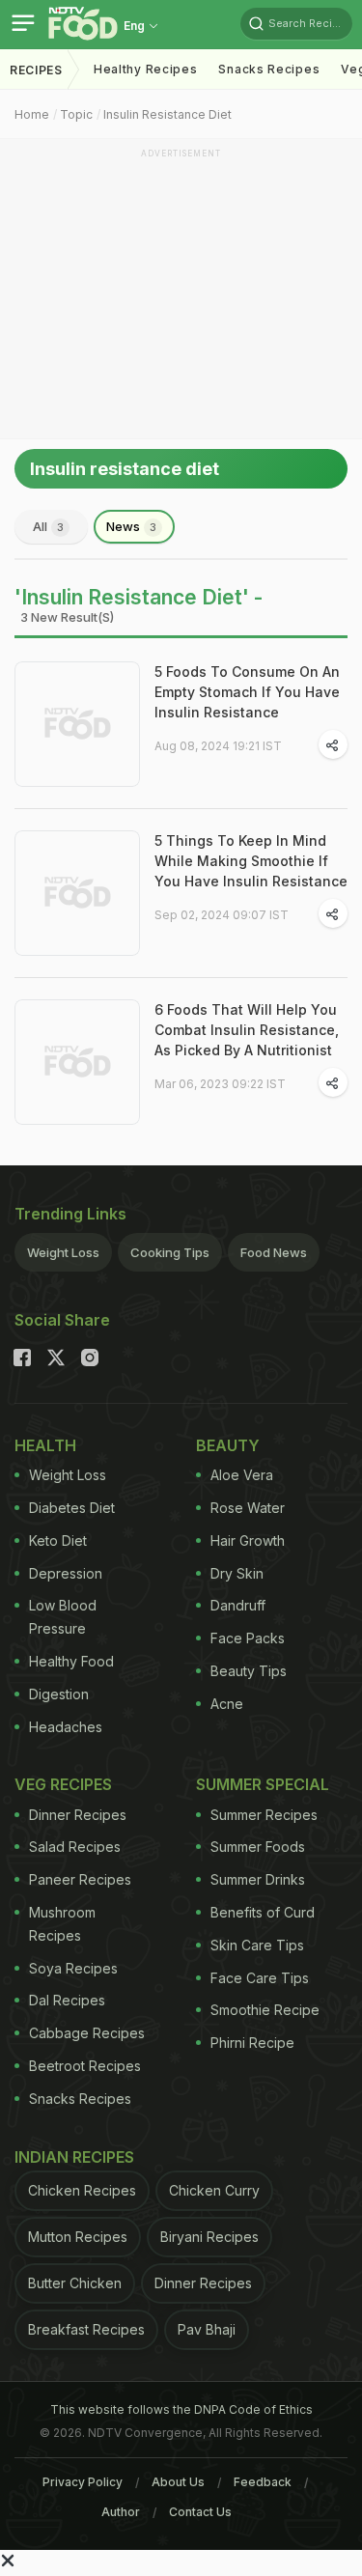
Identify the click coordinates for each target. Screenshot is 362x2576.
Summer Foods (258, 1847)
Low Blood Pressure (63, 1617)
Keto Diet (58, 1540)
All (48, 526)
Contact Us (200, 2512)
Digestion (59, 1694)
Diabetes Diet (72, 1508)
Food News (274, 1252)
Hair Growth (248, 1540)
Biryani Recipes (209, 2237)
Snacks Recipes (269, 69)
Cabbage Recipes (87, 2033)
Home (32, 114)
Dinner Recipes (78, 1815)
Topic (76, 114)
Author (121, 2512)
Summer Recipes (264, 1815)
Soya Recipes (73, 1968)
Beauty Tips (249, 1671)
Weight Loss (63, 1252)
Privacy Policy (83, 2482)
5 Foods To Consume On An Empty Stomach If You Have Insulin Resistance (247, 692)
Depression (66, 1573)
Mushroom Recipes (62, 1924)
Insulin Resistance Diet (167, 114)
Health (45, 1445)
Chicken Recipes (82, 2190)
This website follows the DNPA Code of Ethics (181, 2409)
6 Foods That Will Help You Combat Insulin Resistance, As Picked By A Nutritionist (247, 1030)
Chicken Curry (214, 2190)
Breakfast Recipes (86, 2329)
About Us (178, 2482)
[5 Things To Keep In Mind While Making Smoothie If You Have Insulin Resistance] (77, 893)
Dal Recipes (67, 2000)
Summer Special (263, 1784)
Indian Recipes (74, 2157)
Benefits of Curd (263, 1912)
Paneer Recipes (80, 1879)
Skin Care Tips (257, 1945)
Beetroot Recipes (85, 2066)
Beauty (228, 1445)
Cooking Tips (170, 1252)
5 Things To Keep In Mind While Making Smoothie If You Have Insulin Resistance (251, 861)
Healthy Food (71, 1661)
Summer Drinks (258, 1879)
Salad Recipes (75, 1847)
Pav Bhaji (207, 2329)
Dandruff (238, 1605)
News (131, 526)
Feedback (263, 2482)
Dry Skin (237, 1573)
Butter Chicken (75, 2283)
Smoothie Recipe (265, 2010)
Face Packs (248, 1638)
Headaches (66, 1727)
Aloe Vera (242, 1475)
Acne (227, 1704)
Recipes (36, 70)
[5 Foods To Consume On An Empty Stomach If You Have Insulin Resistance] (77, 724)
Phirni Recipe (252, 2043)
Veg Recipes (63, 1784)
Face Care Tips (260, 1978)
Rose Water (248, 1508)
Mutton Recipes (78, 2237)
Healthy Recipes (146, 69)
